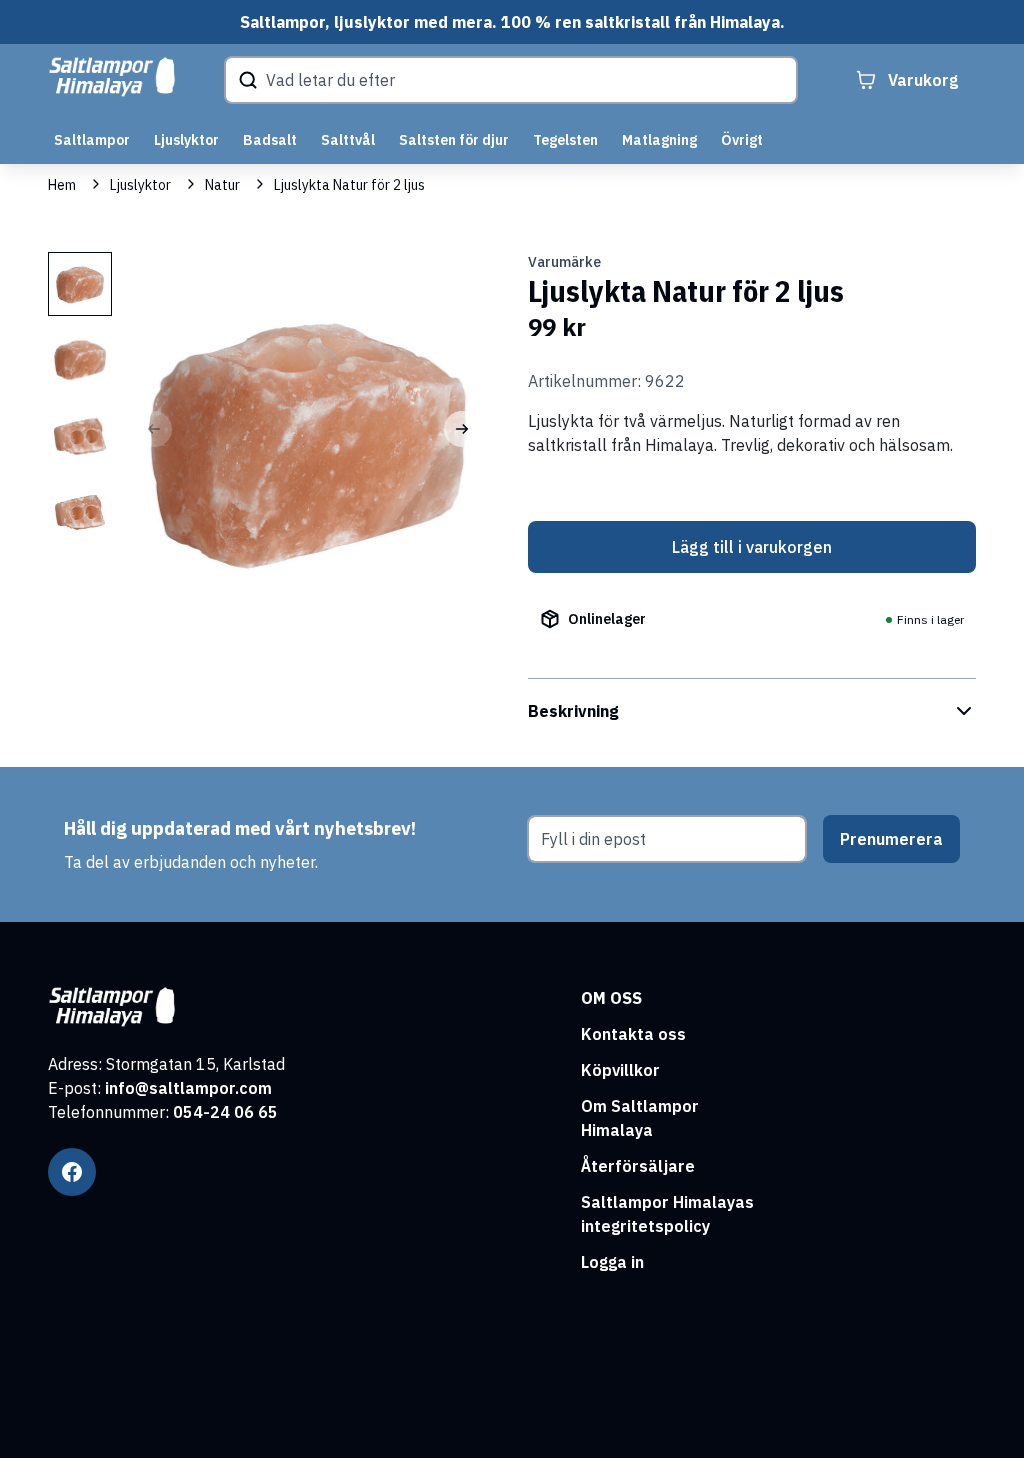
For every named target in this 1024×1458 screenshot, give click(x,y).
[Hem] (112, 77)
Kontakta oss (633, 1034)
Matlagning (659, 140)
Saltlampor (92, 140)
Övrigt (742, 140)
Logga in (612, 1262)
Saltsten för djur (454, 140)
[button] (462, 429)
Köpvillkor (620, 1070)
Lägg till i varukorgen (752, 547)
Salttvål (348, 140)
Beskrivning (573, 711)
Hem (62, 185)
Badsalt (270, 140)
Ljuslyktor (186, 140)
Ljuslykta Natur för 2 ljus (349, 185)
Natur (222, 185)
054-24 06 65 (225, 1112)
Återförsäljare (638, 1166)
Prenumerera (891, 839)
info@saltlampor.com (188, 1088)
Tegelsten (565, 140)
